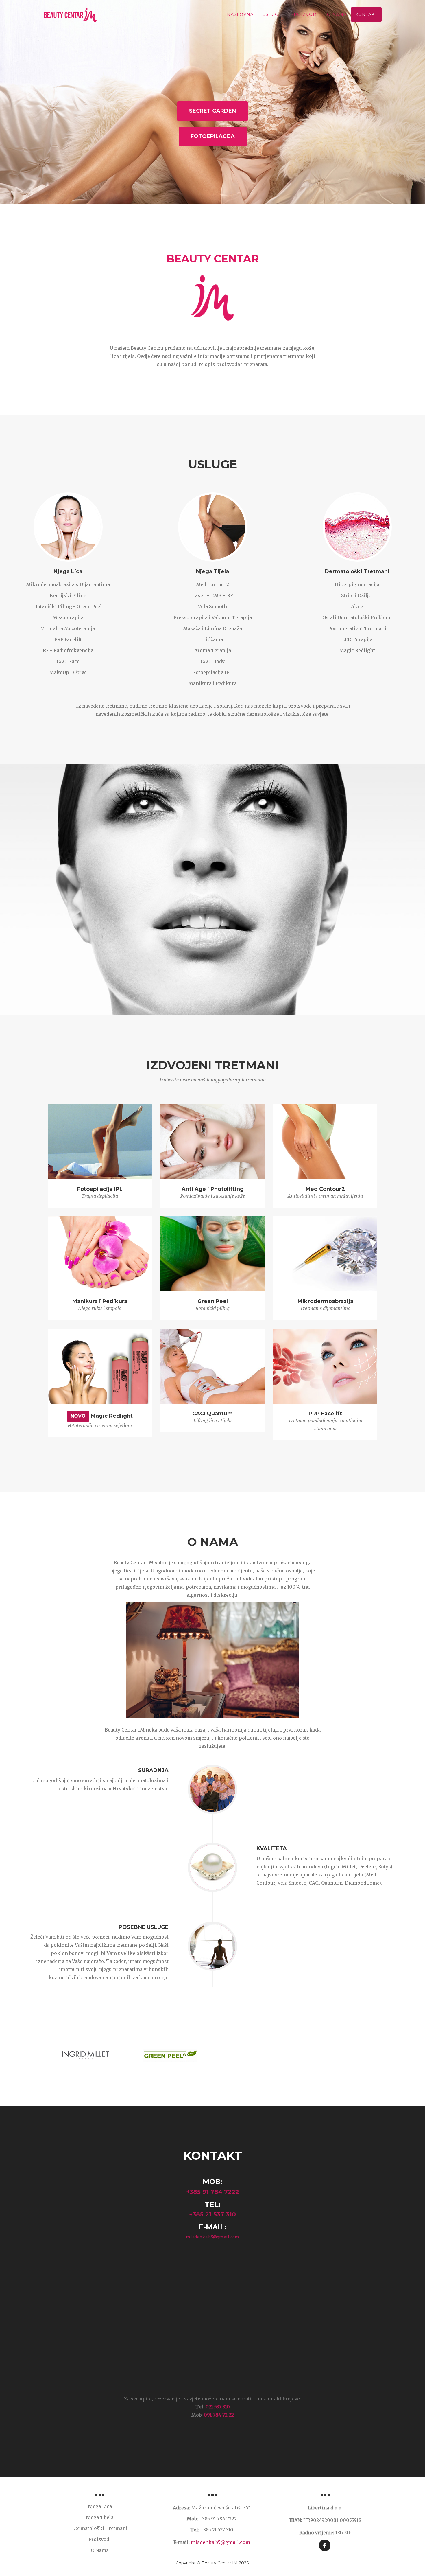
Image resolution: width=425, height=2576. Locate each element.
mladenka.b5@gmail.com (213, 2237)
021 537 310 (218, 2407)
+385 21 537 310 (212, 2214)
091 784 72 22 (219, 2415)
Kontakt (366, 14)
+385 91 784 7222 (213, 2192)
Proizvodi (304, 14)
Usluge (272, 14)
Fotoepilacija (213, 136)
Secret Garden (212, 111)
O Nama (337, 14)
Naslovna (240, 14)
